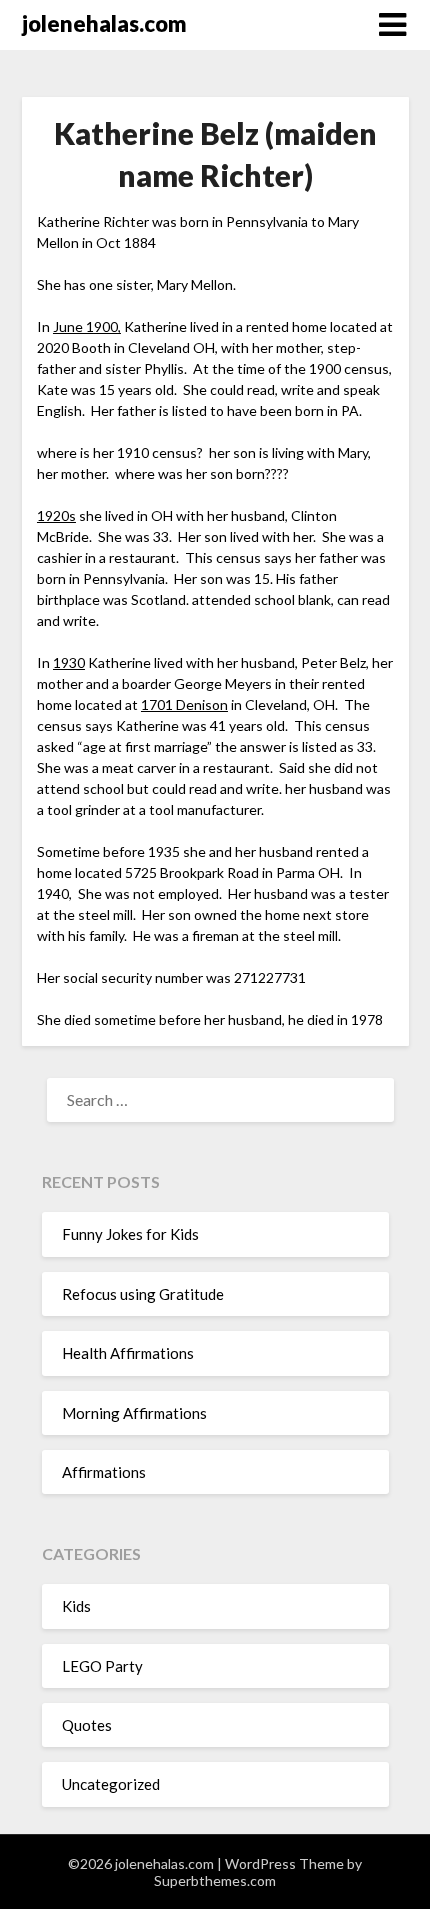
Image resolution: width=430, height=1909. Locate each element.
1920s (56, 515)
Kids (76, 1606)
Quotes (87, 1725)
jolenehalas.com (104, 23)
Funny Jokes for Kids (130, 1234)
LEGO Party (102, 1666)
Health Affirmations (128, 1353)
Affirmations (104, 1472)
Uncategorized (111, 1784)
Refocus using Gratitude (143, 1294)
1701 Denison (184, 704)
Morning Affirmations (134, 1413)
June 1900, (87, 326)
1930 (69, 662)
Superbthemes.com (215, 1880)
